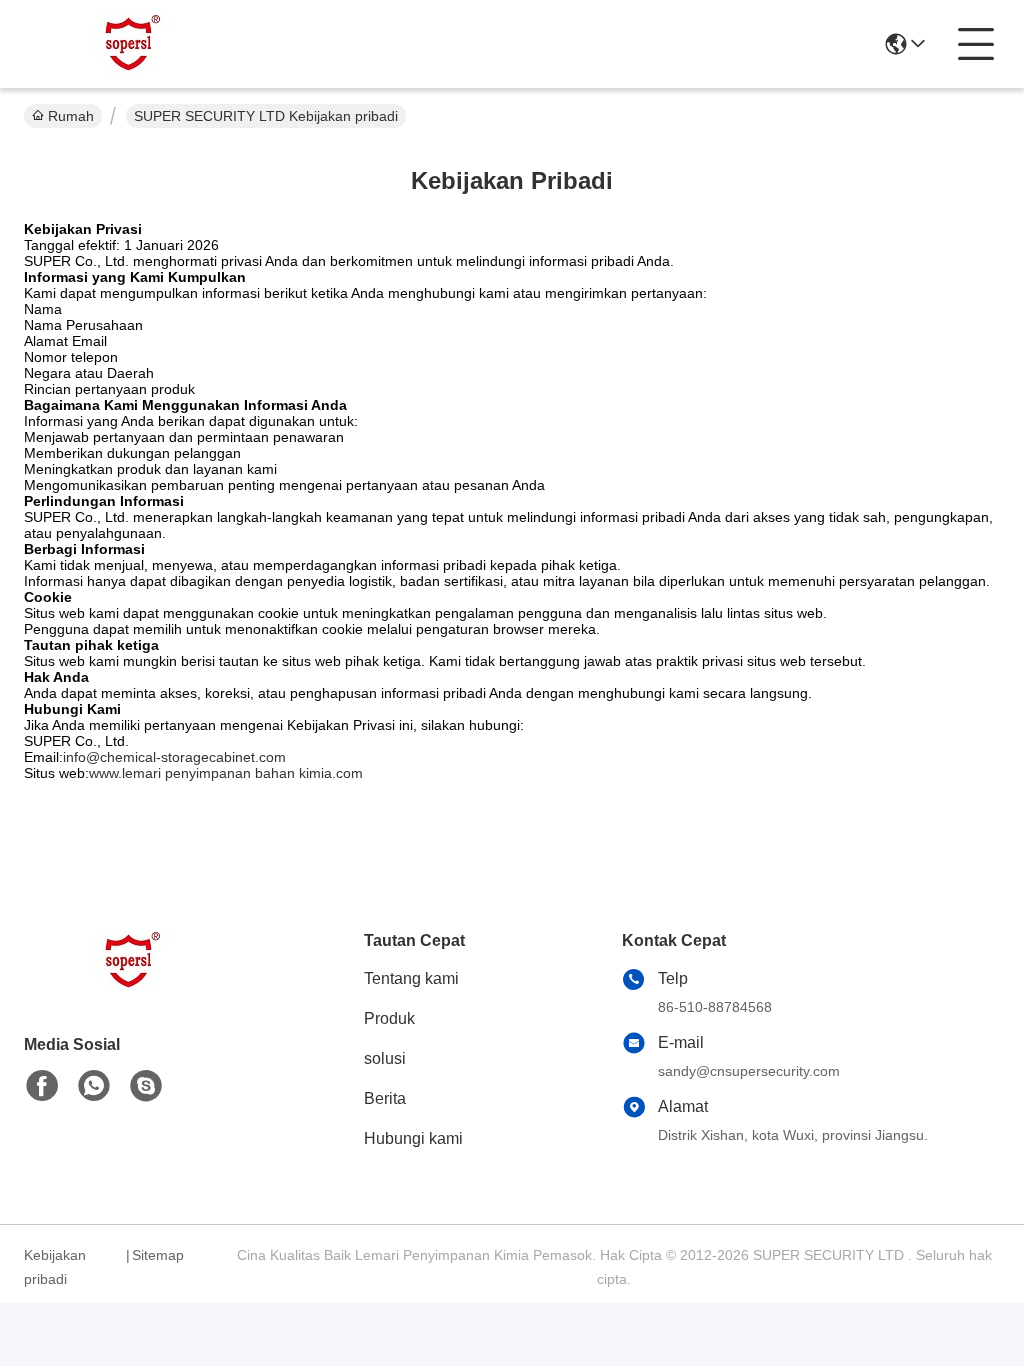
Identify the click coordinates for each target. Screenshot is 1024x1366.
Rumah (71, 116)
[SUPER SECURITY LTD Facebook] (42, 1086)
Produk (389, 1018)
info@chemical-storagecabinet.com (174, 757)
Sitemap (158, 1255)
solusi (385, 1058)
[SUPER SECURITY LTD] (134, 44)
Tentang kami (411, 978)
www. (105, 773)
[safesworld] (146, 1086)
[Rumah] (134, 985)
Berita (385, 1098)
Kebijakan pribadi (55, 1267)
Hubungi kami (413, 1138)
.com (347, 773)
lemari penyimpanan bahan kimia (227, 773)
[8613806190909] (94, 1086)
